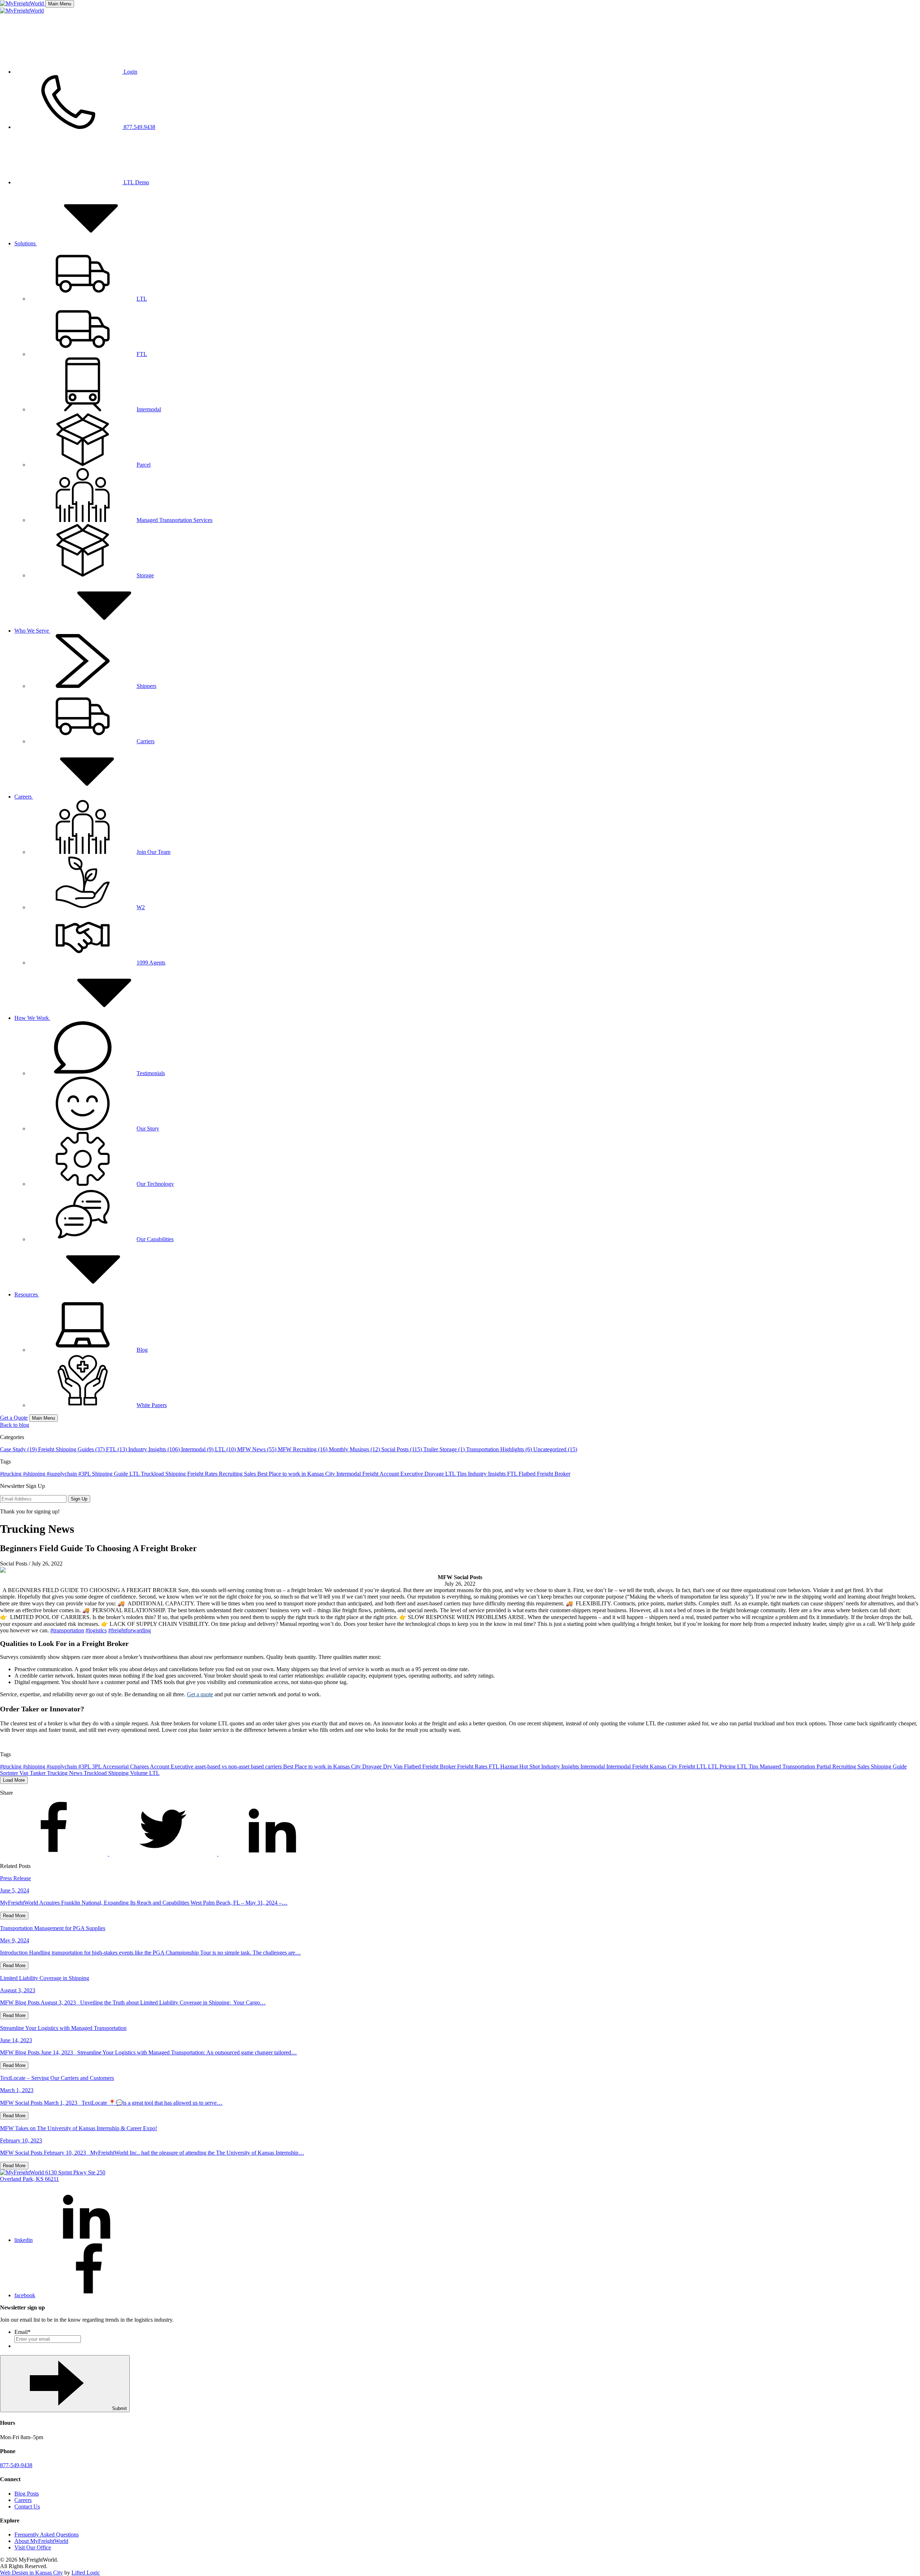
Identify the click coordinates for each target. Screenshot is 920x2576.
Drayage (435, 1474)
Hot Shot (530, 1766)
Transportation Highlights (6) (500, 1449)
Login (130, 72)
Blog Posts (27, 2494)
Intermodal (149, 409)
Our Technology (155, 1184)
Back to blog (15, 1425)
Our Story (148, 1129)
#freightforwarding (130, 1630)
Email (22, 2332)
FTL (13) (117, 1449)
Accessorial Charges (126, 1766)
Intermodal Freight (358, 1474)
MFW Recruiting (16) (303, 1449)
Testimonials (151, 1073)
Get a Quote (14, 1418)
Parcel (144, 465)
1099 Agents (151, 963)
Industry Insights (487, 1474)
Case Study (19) (19, 1449)
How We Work (32, 1018)
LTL (142, 299)
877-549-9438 (16, 2465)
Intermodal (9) (198, 1449)
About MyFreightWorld (41, 2541)
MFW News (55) (257, 1449)
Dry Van (394, 1766)
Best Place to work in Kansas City (297, 1474)
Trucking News (65, 1773)
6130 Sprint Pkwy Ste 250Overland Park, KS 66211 (53, 2176)
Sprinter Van (15, 1773)
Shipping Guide (111, 1474)
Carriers (146, 741)
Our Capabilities (155, 1239)
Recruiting (231, 1474)
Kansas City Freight (673, 1766)
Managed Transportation (788, 1766)
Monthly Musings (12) (355, 1449)
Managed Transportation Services (174, 520)
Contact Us (27, 2506)
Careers (24, 797)
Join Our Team (153, 852)
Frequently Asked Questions (47, 2535)
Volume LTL (145, 1773)
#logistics (96, 1630)
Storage (145, 575)
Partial (824, 1766)
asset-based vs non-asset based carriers (239, 1766)
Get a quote (200, 1694)
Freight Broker (554, 1474)
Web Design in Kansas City (31, 2573)
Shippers (146, 686)
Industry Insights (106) (155, 1449)
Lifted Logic (86, 2573)
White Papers (152, 1405)
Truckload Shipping (164, 1474)
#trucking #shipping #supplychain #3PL (46, 1474)
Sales (251, 1474)
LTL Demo (136, 182)
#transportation (67, 1630)
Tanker (38, 1773)
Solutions (26, 243)
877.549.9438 (139, 127)
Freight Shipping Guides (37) (72, 1449)
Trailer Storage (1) (445, 1449)
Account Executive (402, 1474)
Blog (142, 1350)
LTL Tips (457, 1474)
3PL (97, 1766)
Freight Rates (203, 1474)
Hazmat (510, 1766)
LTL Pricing (723, 1766)
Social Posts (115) (402, 1449)
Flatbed (528, 1474)
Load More (14, 1780)
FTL (142, 354)
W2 (141, 907)
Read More (14, 1916)
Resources (27, 1294)
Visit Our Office (33, 2547)
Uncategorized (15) (555, 1449)
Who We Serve (32, 631)
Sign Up (79, 1499)
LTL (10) (226, 1449)
